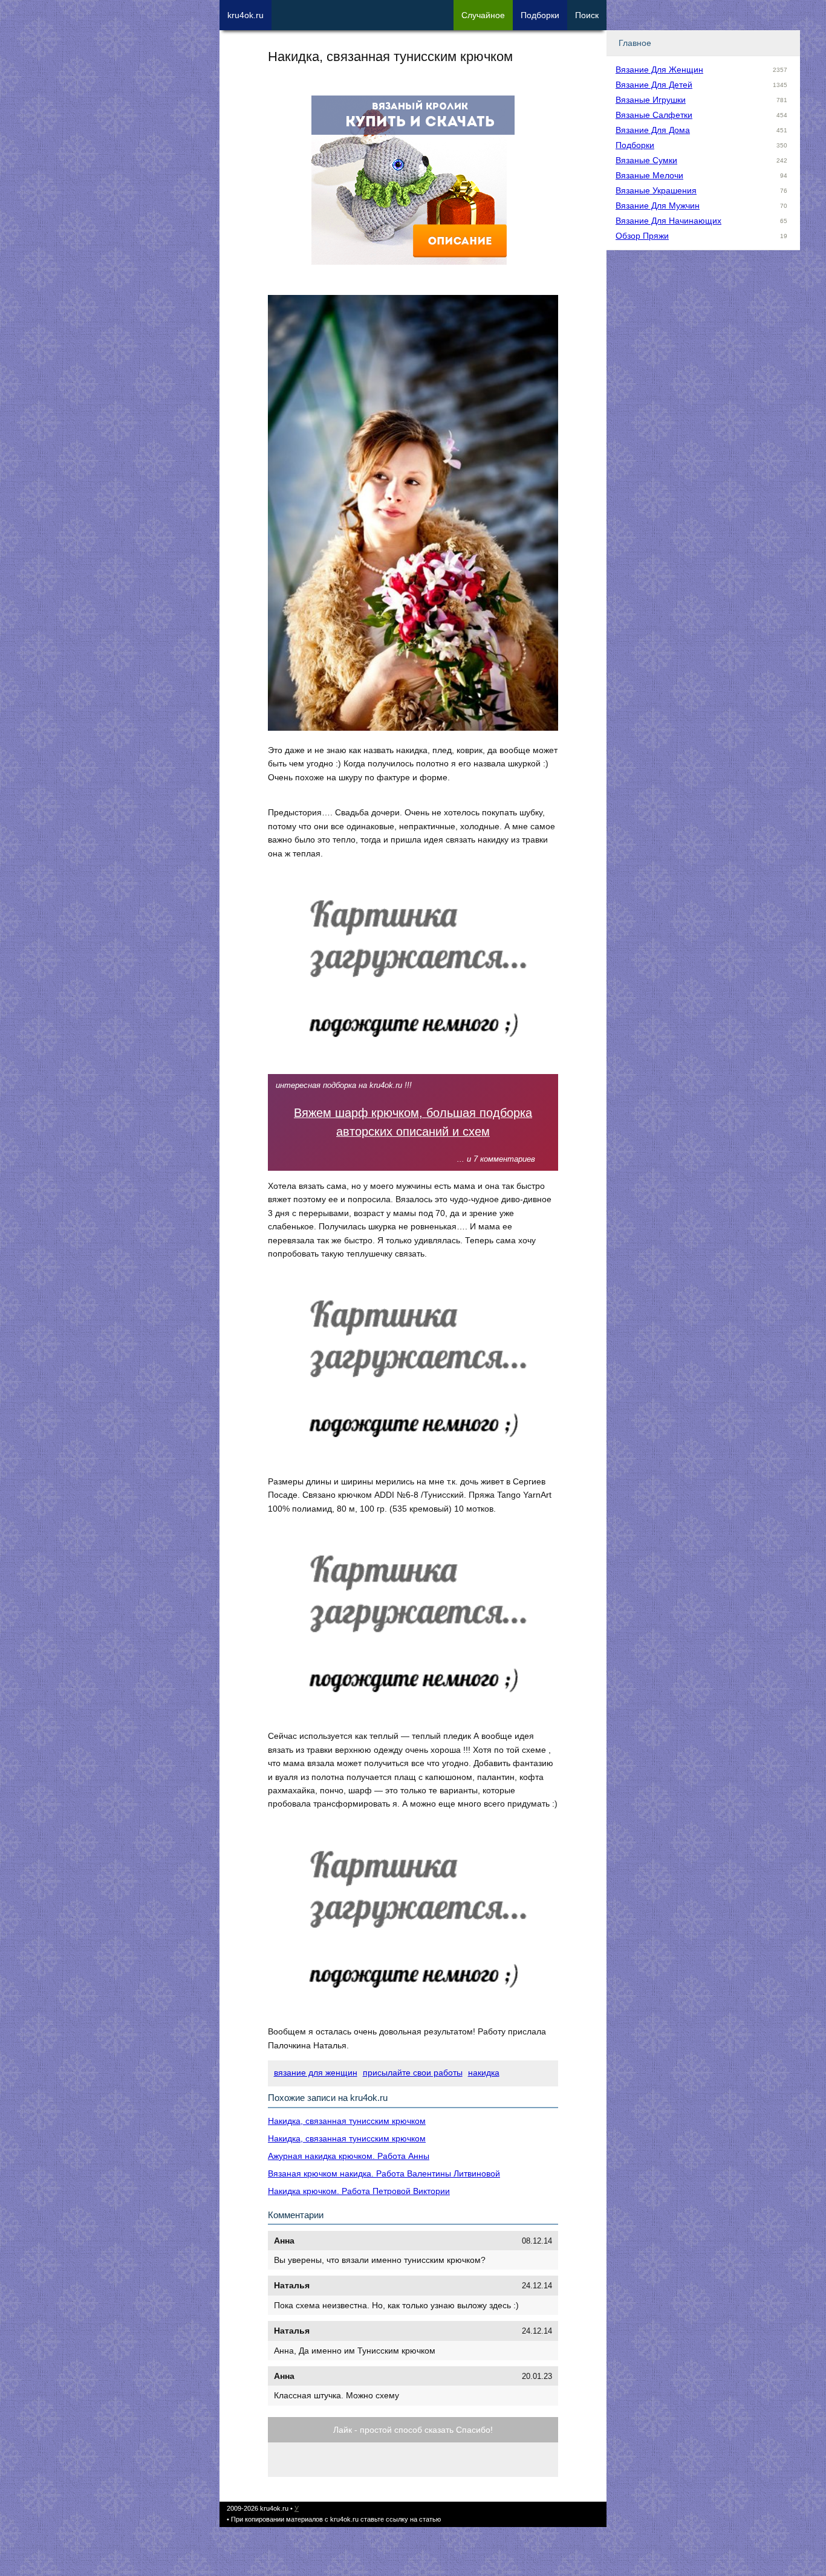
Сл (483, 15)
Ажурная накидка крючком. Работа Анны (349, 2156)
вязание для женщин (316, 2073)
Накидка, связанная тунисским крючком (347, 2121)
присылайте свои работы (413, 2073)
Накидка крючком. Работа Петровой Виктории (359, 2191)
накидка (484, 2073)
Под (540, 15)
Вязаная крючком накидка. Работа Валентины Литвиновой (384, 2173)
